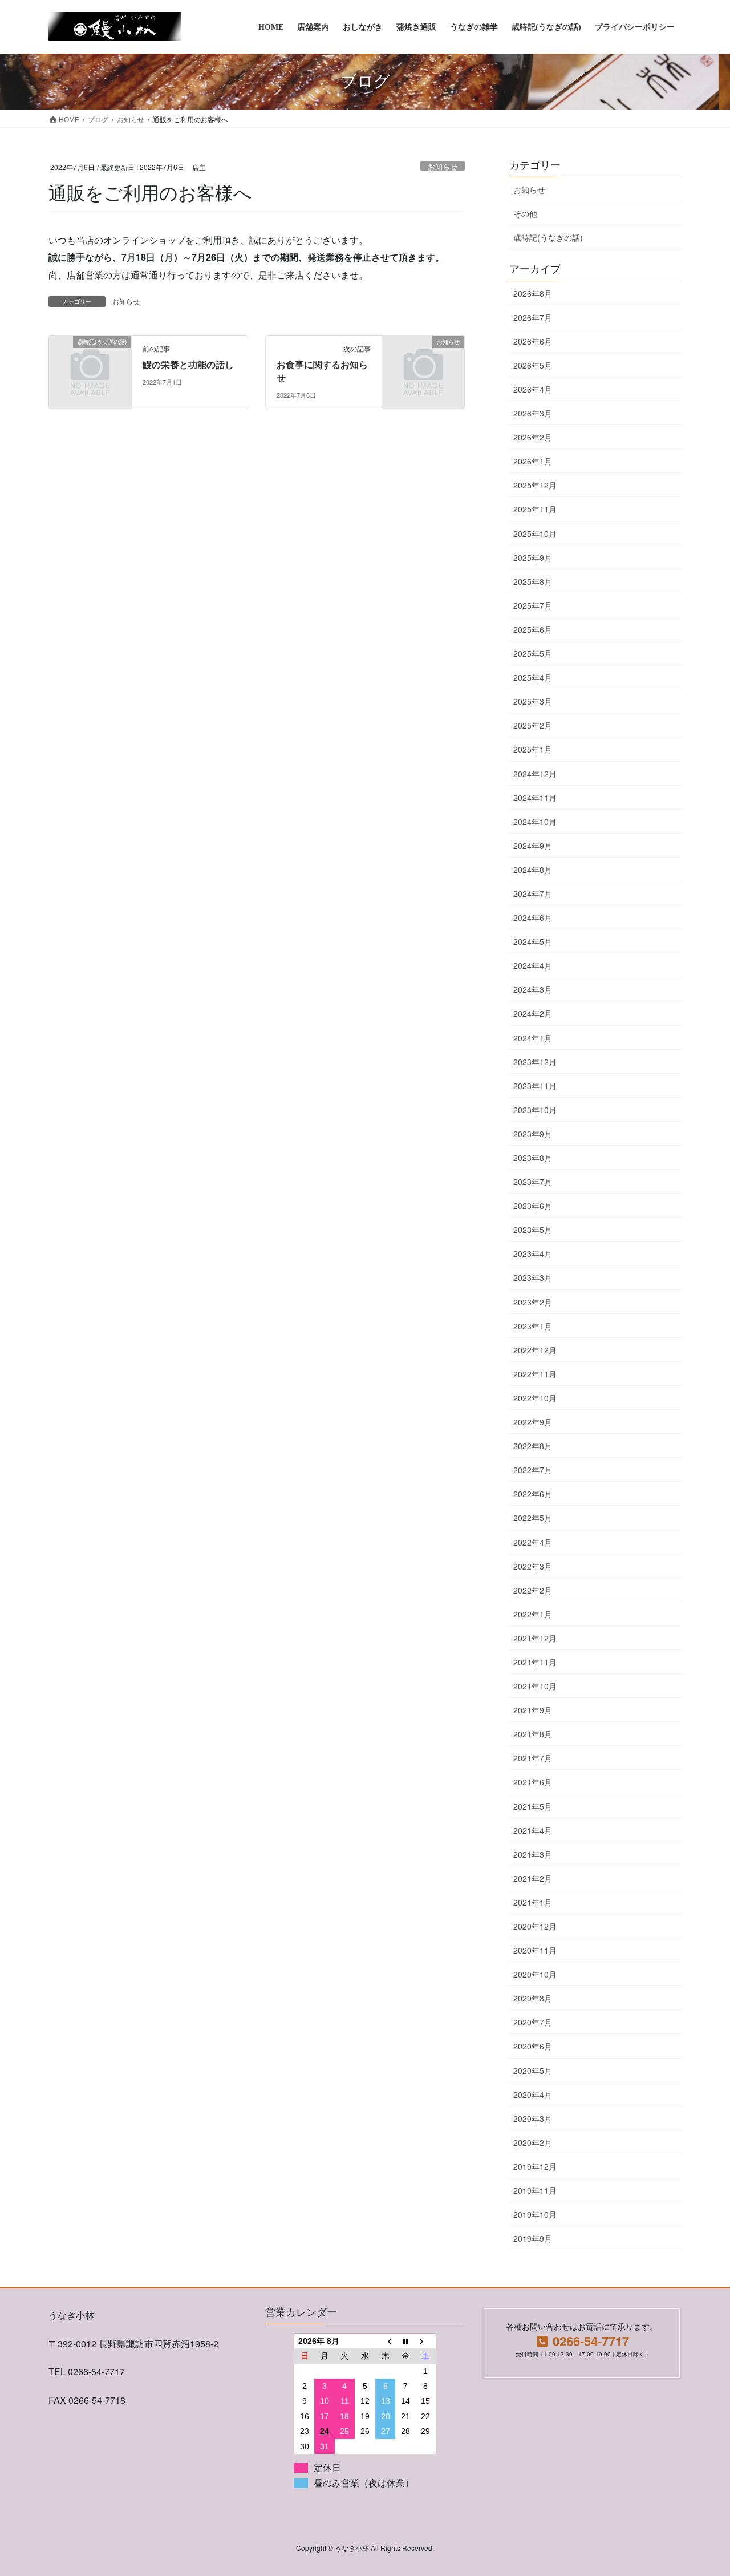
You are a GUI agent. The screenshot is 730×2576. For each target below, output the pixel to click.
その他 (525, 213)
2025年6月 (533, 629)
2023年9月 (533, 1134)
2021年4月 (533, 1830)
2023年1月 (533, 1326)
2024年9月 (533, 846)
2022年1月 (533, 1614)
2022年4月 (533, 1542)
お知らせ (443, 166)
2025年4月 (533, 677)
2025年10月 (535, 533)
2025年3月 (533, 701)
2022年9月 (533, 1422)
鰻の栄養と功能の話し (188, 365)
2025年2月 (533, 725)
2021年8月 (533, 1734)
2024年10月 (535, 822)
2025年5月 (533, 653)
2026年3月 (533, 413)
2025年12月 (535, 485)
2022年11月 (535, 1374)
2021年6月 (533, 1782)
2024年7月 (533, 893)
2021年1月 (533, 1902)
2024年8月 (533, 870)
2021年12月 (535, 1638)
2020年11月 (535, 1950)
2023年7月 (533, 1182)
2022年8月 (533, 1446)
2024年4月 (533, 965)
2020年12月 (535, 1926)
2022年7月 (533, 1470)
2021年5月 (533, 1806)
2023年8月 (533, 1158)
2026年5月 (533, 365)
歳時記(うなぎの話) (548, 237)
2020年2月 (533, 2142)
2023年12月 (535, 1062)
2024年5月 (533, 941)
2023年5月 (533, 1230)
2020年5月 (533, 2070)
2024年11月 (535, 798)
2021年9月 (533, 1710)
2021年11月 (535, 1662)
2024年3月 (533, 989)
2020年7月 (533, 2022)
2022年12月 (535, 1350)
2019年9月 (533, 2238)
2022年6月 (533, 1494)
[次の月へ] (426, 2341)
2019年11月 (535, 2190)
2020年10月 (535, 1974)
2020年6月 (533, 2046)
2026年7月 (533, 317)
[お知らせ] (423, 360)
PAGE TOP (701, 2488)
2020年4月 (533, 2094)
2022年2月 (533, 1590)
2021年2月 (533, 1878)
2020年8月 (533, 1998)
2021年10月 (535, 1686)
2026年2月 (533, 437)
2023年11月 (535, 1086)
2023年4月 (533, 1253)
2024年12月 (535, 774)
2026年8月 (533, 293)
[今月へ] (405, 2341)
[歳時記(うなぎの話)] (90, 360)
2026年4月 (533, 389)
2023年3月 (533, 1277)
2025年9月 (533, 557)
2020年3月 (533, 2118)
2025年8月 (533, 581)
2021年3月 (533, 1854)
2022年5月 (533, 1518)
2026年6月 (533, 341)
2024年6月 (533, 917)
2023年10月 (535, 1110)
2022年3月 (533, 1566)
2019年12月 (535, 2166)
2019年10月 (535, 2214)
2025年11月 (535, 509)
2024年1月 (533, 1038)
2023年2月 (533, 1302)
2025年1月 (533, 749)
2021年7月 (533, 1758)
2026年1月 (533, 461)
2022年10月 (535, 1398)
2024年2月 (533, 1013)
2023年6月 (533, 1206)
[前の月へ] (386, 2341)
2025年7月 (533, 605)
